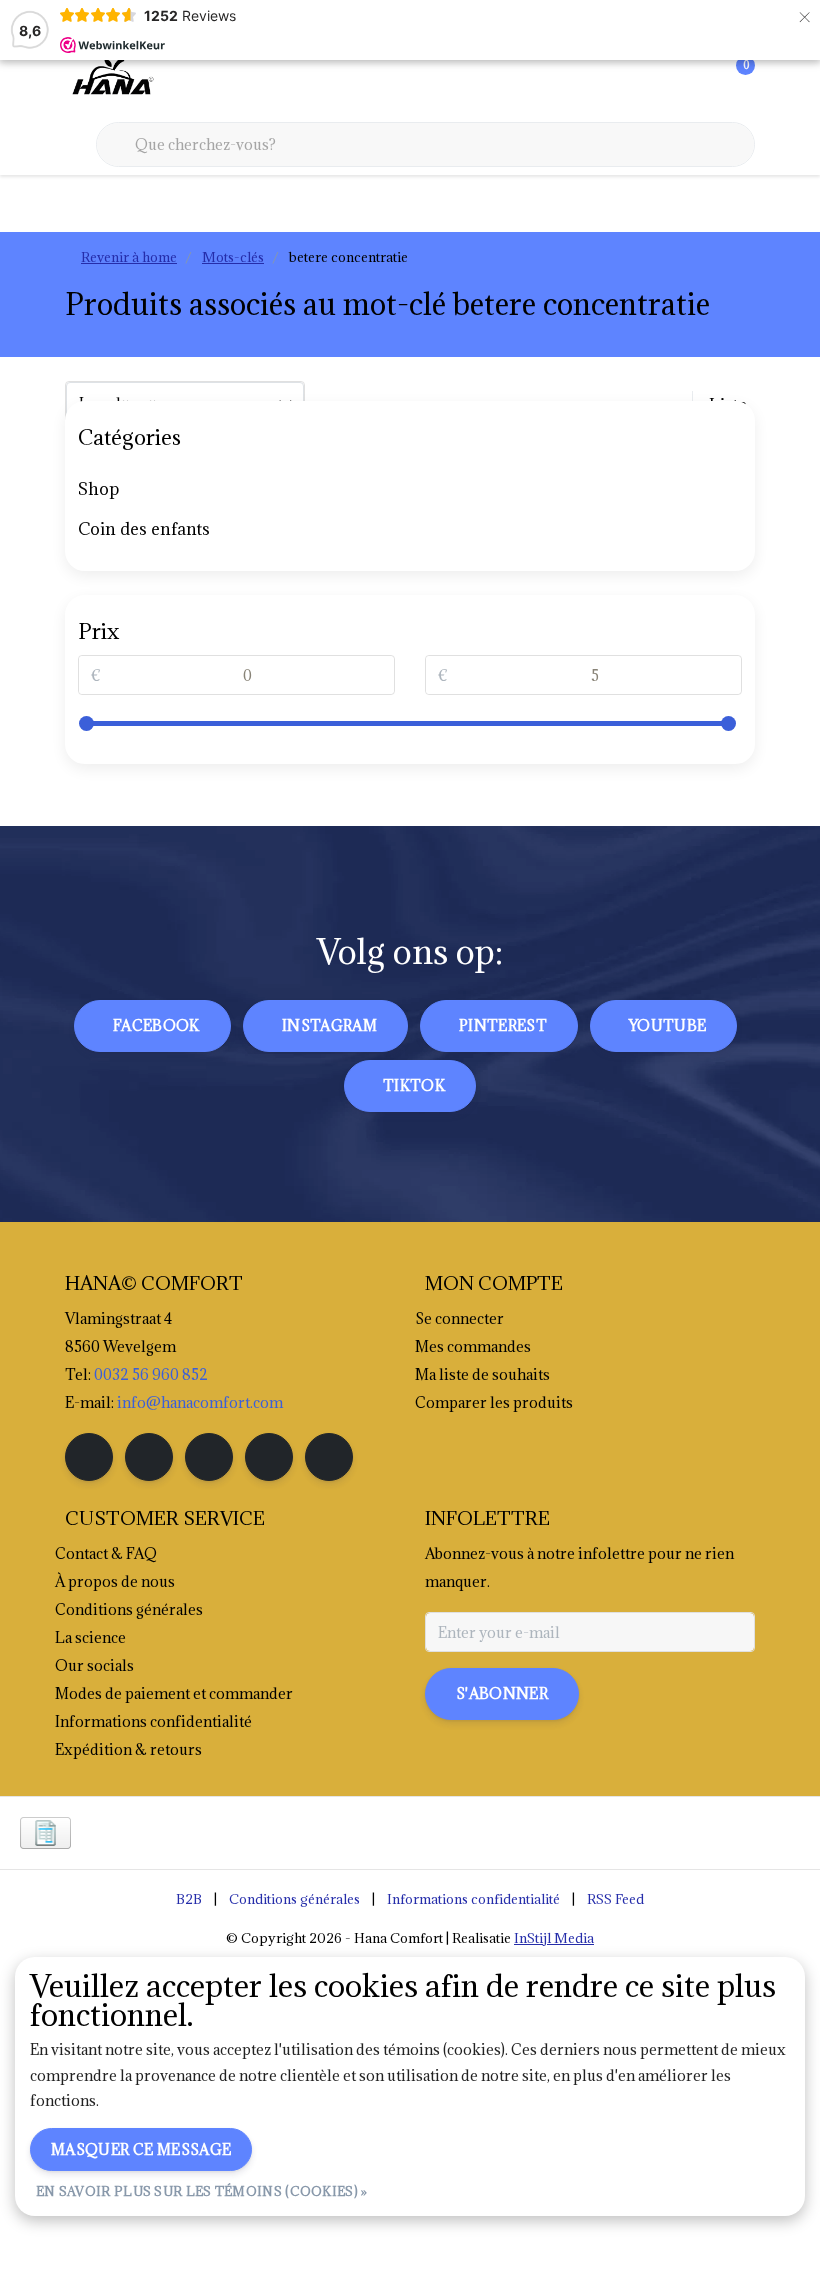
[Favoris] (698, 80)
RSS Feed (615, 1899)
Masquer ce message (141, 2149)
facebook (156, 1025)
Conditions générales (294, 1899)
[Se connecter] (660, 80)
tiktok (414, 1085)
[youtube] (269, 1457)
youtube (667, 1025)
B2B (189, 1899)
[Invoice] (45, 1833)
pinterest (503, 1025)
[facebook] (89, 1457)
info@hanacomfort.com (200, 1402)
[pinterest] (209, 1457)
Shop (98, 489)
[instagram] (149, 1457)
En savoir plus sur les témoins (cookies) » (202, 2191)
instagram (329, 1025)
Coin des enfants (144, 529)
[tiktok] (329, 1457)
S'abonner (502, 1693)
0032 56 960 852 (151, 1374)
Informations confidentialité (473, 1899)
